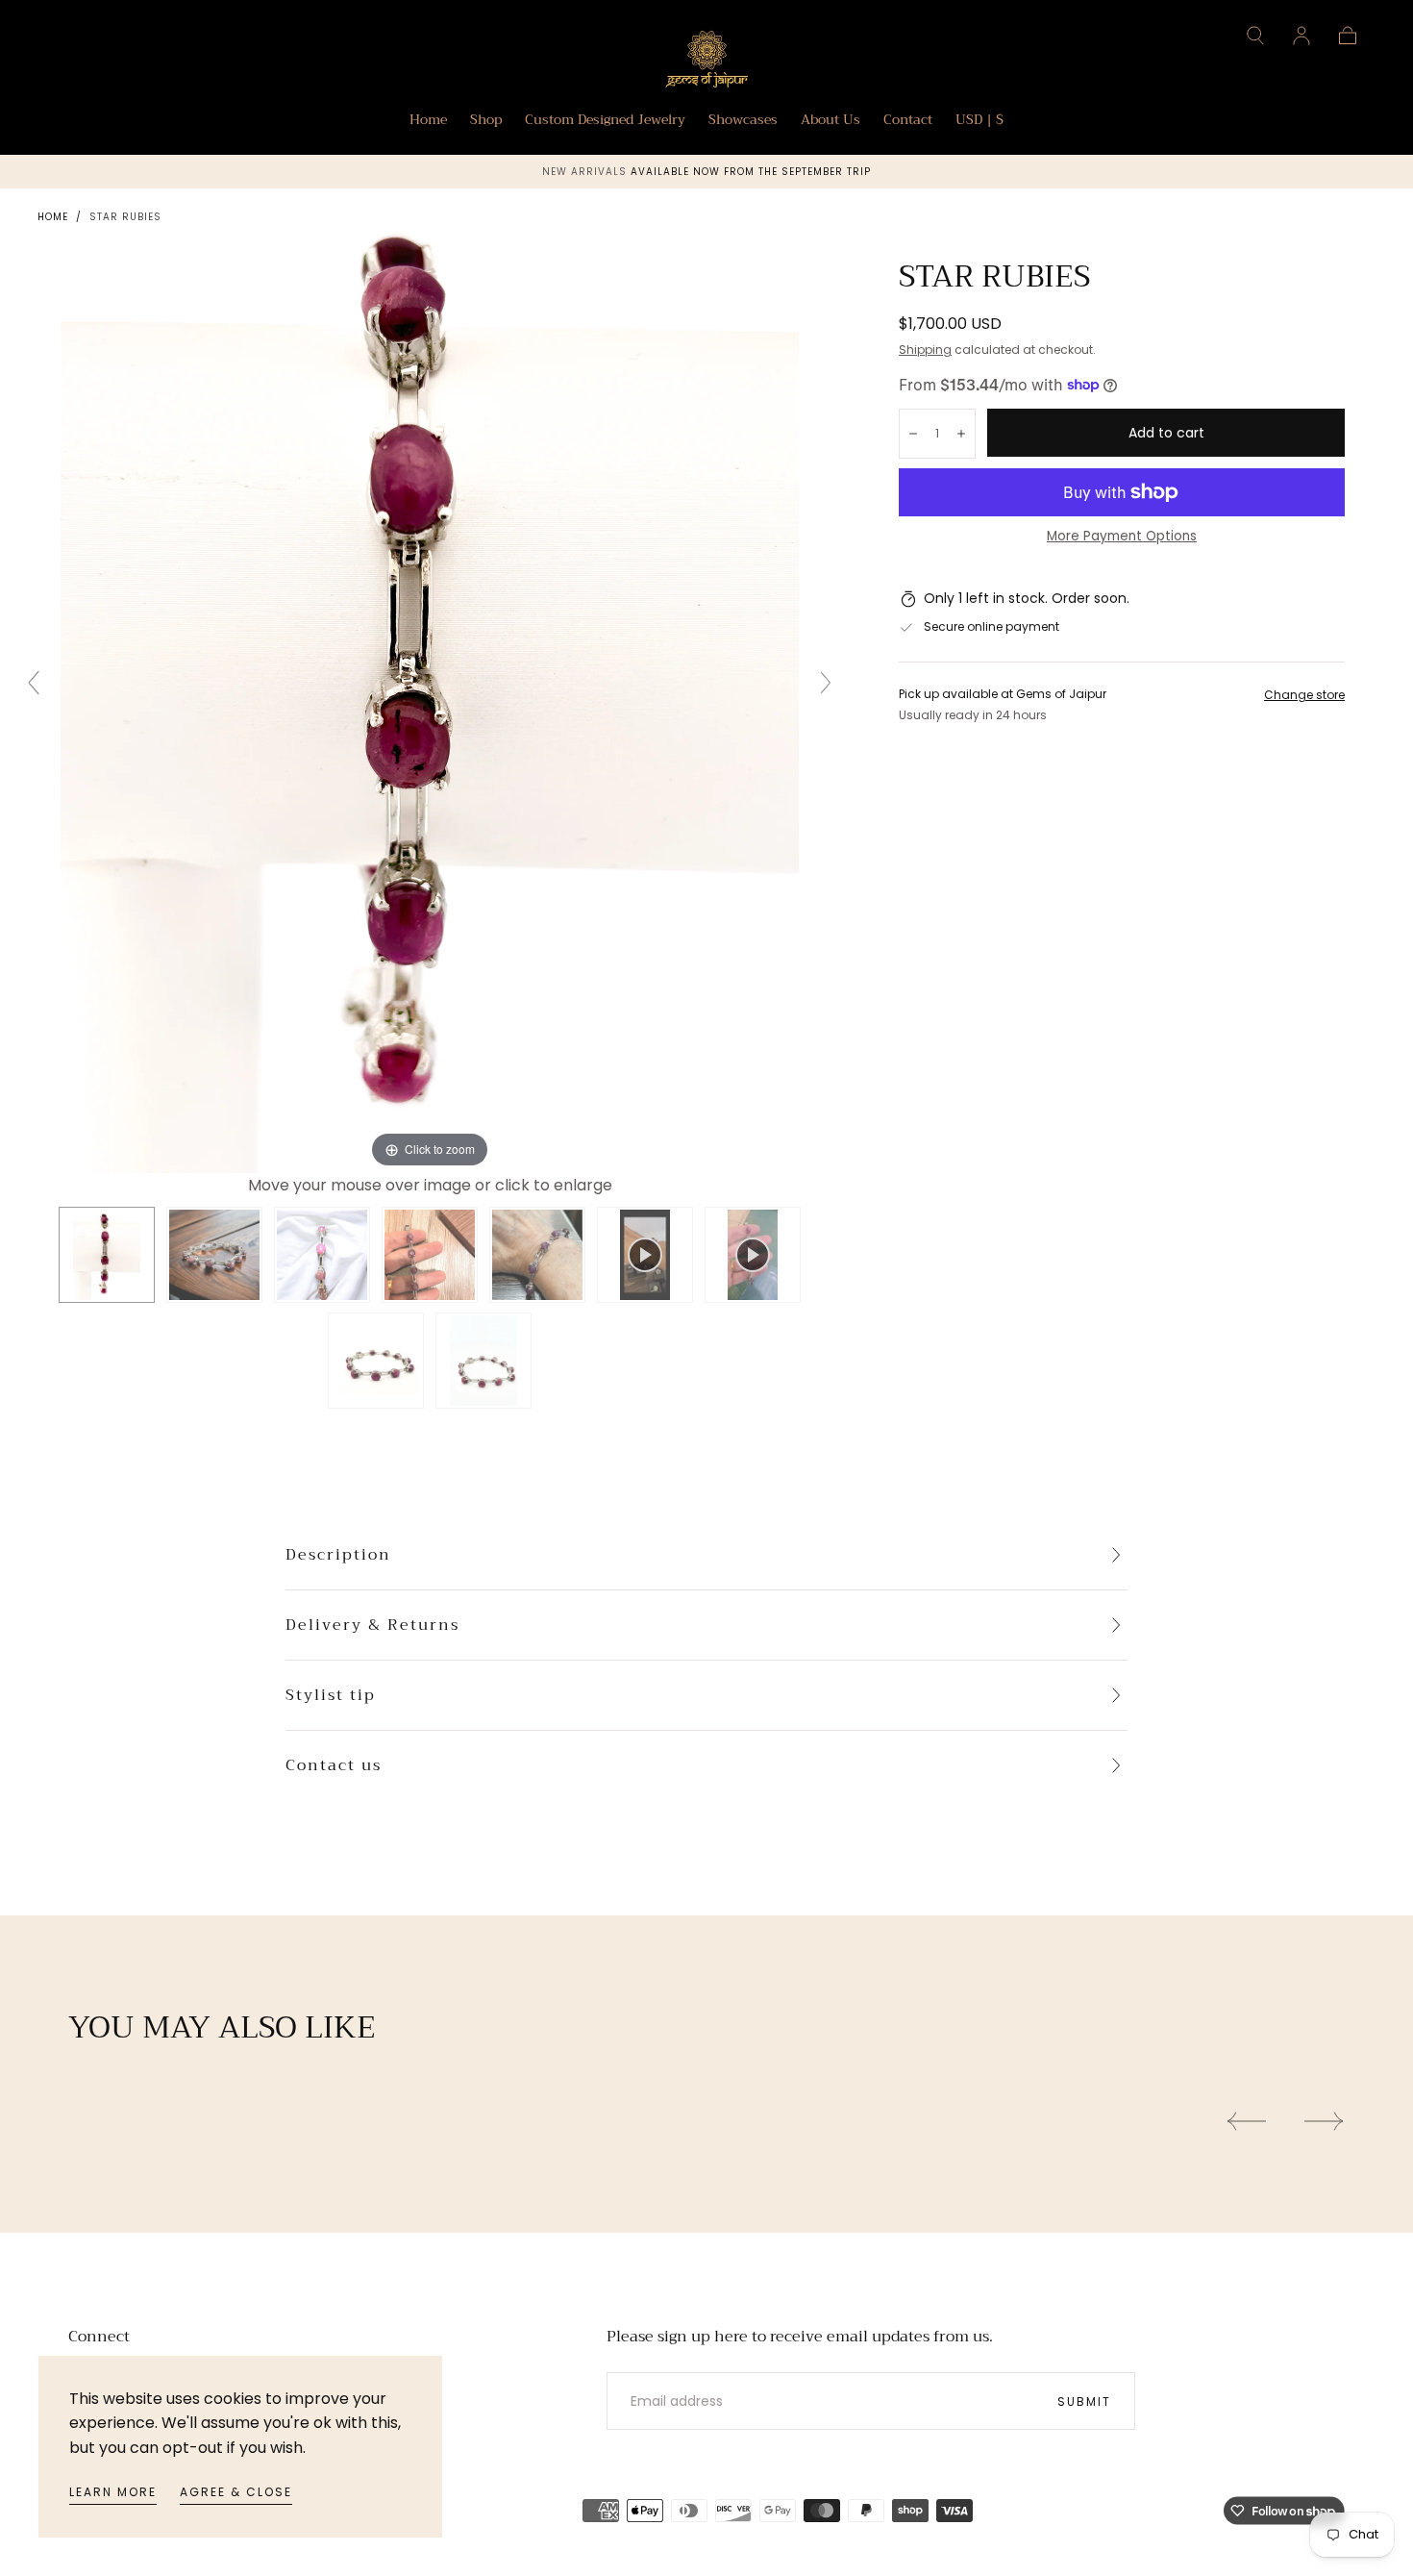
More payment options (1122, 536)
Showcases (743, 121)
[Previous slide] (34, 683)
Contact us (334, 1765)
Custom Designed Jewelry (605, 121)
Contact (908, 121)
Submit (1084, 2401)
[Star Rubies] (107, 1255)
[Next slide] (826, 683)
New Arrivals (586, 172)
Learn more (113, 2492)
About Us (830, 121)
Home (428, 121)
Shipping (925, 350)
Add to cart (1166, 433)
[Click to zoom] (430, 679)
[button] (1255, 36)
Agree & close (236, 2492)
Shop (486, 121)
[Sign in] (1301, 36)
